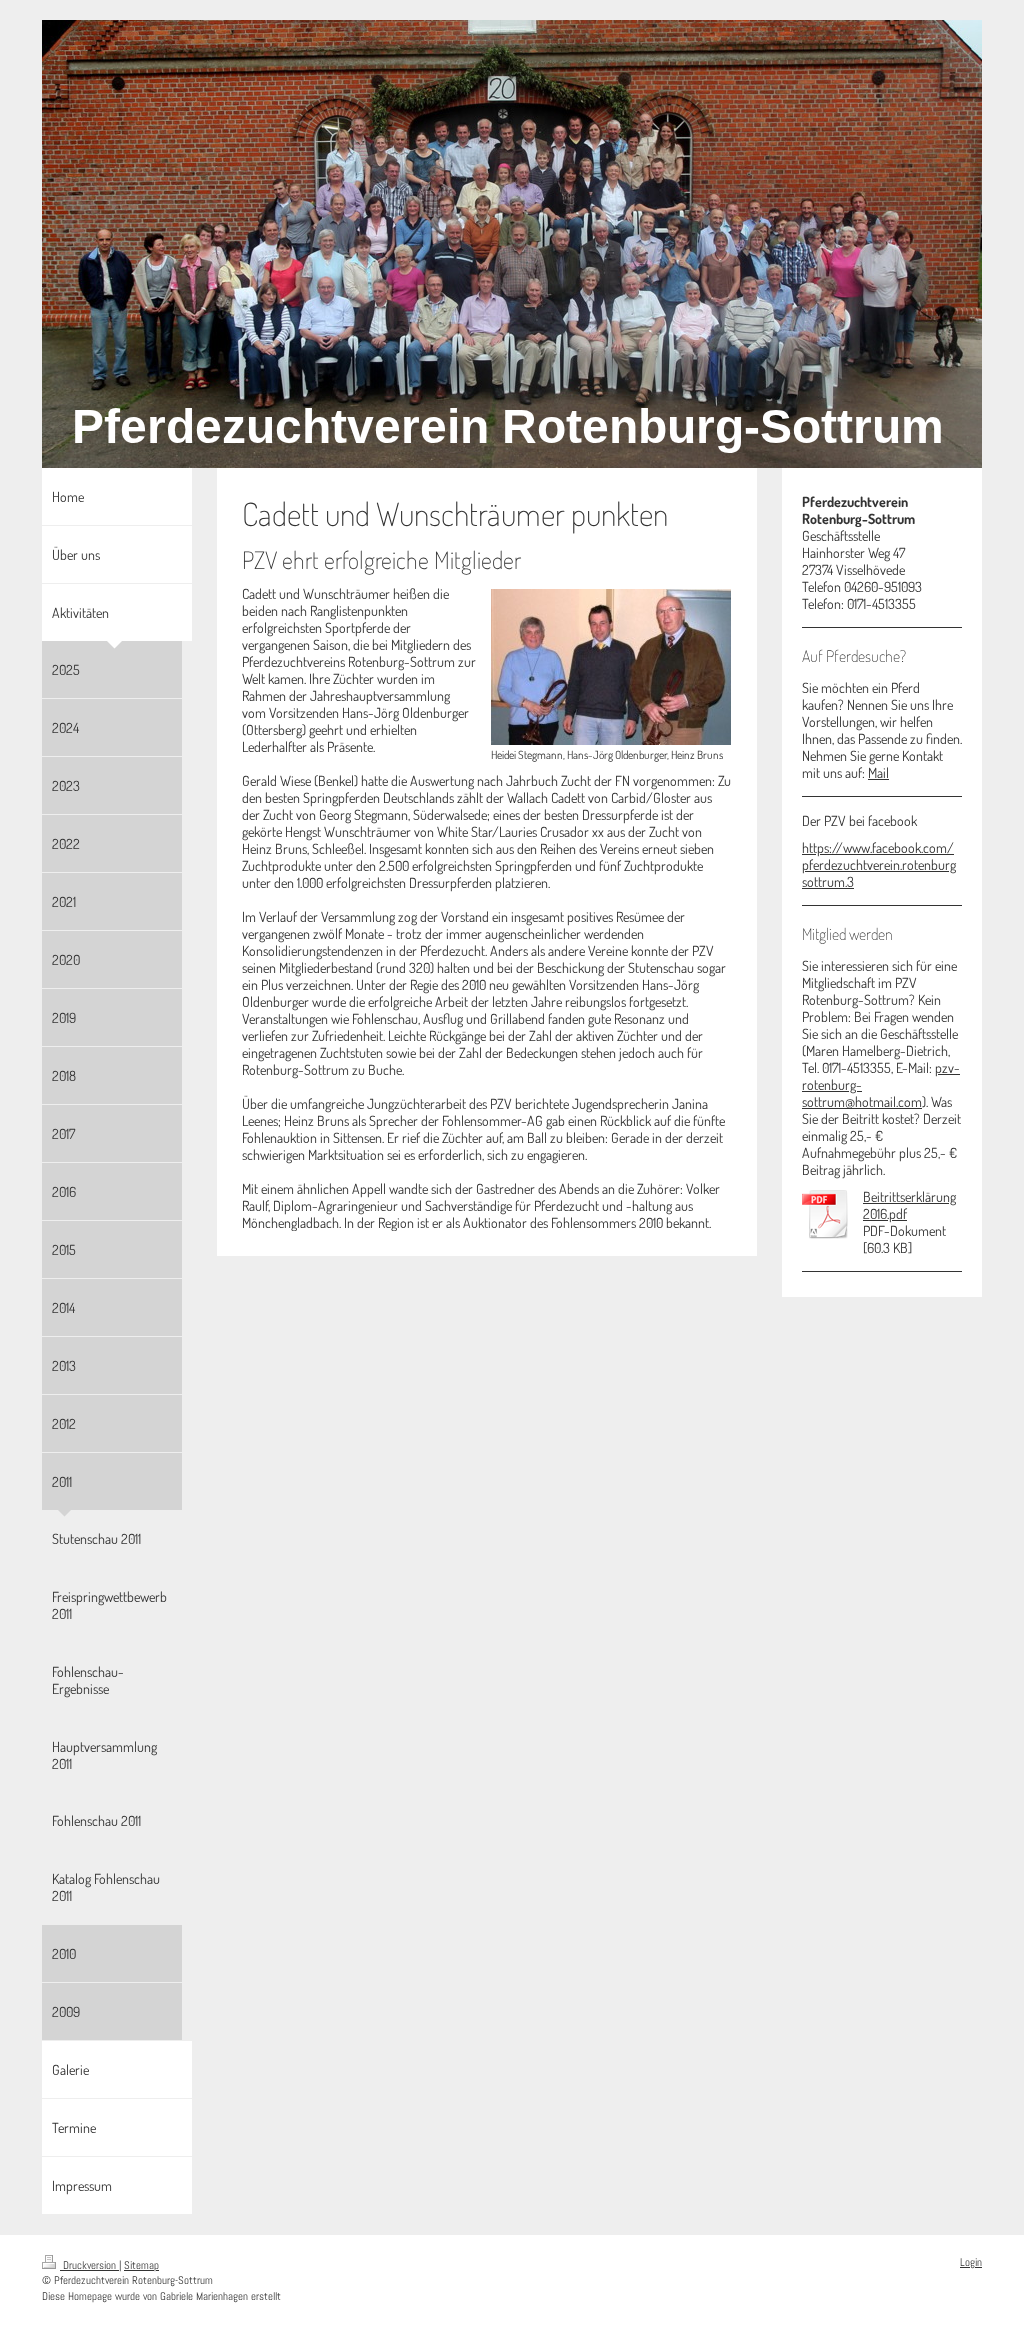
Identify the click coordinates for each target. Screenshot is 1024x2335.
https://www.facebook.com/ (878, 847)
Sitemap (141, 2265)
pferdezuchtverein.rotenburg (879, 864)
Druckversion (89, 2265)
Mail (878, 772)
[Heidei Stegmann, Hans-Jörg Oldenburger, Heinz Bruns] (611, 667)
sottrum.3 (828, 881)
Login (971, 2262)
